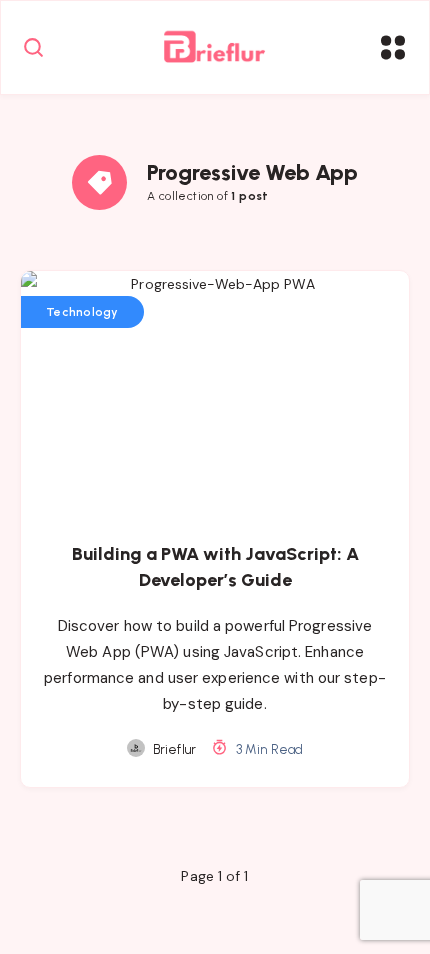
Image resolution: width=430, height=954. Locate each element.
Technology (82, 312)
